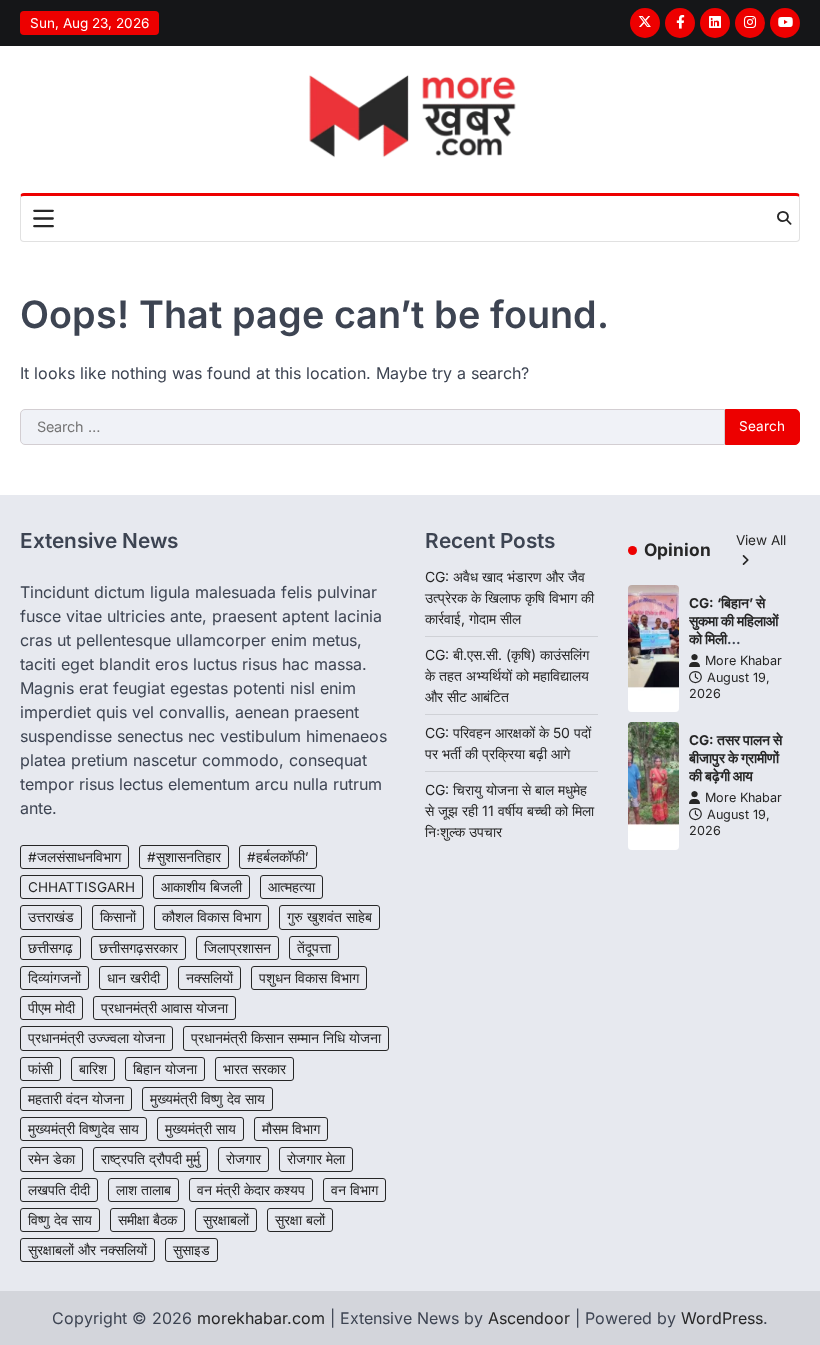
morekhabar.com (261, 1318)
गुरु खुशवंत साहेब (329, 917)
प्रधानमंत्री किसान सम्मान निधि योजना (286, 1038)
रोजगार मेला (316, 1159)
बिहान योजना (165, 1069)
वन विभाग (354, 1190)
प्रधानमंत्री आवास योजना (164, 1008)
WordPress (722, 1318)
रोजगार (243, 1159)
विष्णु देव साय (60, 1220)
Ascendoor (529, 1318)
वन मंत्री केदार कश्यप (251, 1190)
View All (761, 540)
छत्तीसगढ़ (50, 948)
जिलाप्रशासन (237, 948)
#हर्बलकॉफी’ (278, 857)
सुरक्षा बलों (300, 1220)
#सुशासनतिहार (184, 857)
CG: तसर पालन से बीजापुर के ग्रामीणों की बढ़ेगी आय (735, 757)
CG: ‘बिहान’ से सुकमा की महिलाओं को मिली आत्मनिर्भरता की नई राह (736, 638)
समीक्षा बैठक (147, 1220)
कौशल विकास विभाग (211, 917)
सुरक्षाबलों (226, 1220)
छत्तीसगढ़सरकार (138, 948)
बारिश (93, 1069)
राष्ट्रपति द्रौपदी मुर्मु (150, 1159)
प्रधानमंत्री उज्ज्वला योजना (96, 1038)
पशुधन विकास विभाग (309, 978)
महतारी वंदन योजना (76, 1099)
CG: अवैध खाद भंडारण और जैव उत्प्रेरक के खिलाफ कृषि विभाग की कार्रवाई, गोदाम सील (509, 597)
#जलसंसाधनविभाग (74, 857)
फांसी (40, 1069)
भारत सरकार (254, 1069)
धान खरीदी (133, 978)
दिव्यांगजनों (54, 978)
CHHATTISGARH (81, 887)
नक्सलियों (209, 978)
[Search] (784, 218)
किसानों (118, 917)
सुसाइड (191, 1250)
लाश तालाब (143, 1190)
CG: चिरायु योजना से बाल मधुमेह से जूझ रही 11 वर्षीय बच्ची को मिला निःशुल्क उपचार (509, 810)
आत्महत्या (291, 887)
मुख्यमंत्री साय (200, 1129)
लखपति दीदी (59, 1190)
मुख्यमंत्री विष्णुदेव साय (83, 1129)
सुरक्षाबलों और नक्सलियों (87, 1250)
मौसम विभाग (291, 1129)
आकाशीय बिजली (201, 887)
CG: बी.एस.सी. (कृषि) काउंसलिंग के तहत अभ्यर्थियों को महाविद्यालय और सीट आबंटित (507, 675)
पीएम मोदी (51, 1008)
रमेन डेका (51, 1159)
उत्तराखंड (51, 917)
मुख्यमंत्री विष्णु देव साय (207, 1099)
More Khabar (743, 660)
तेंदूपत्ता (314, 948)
